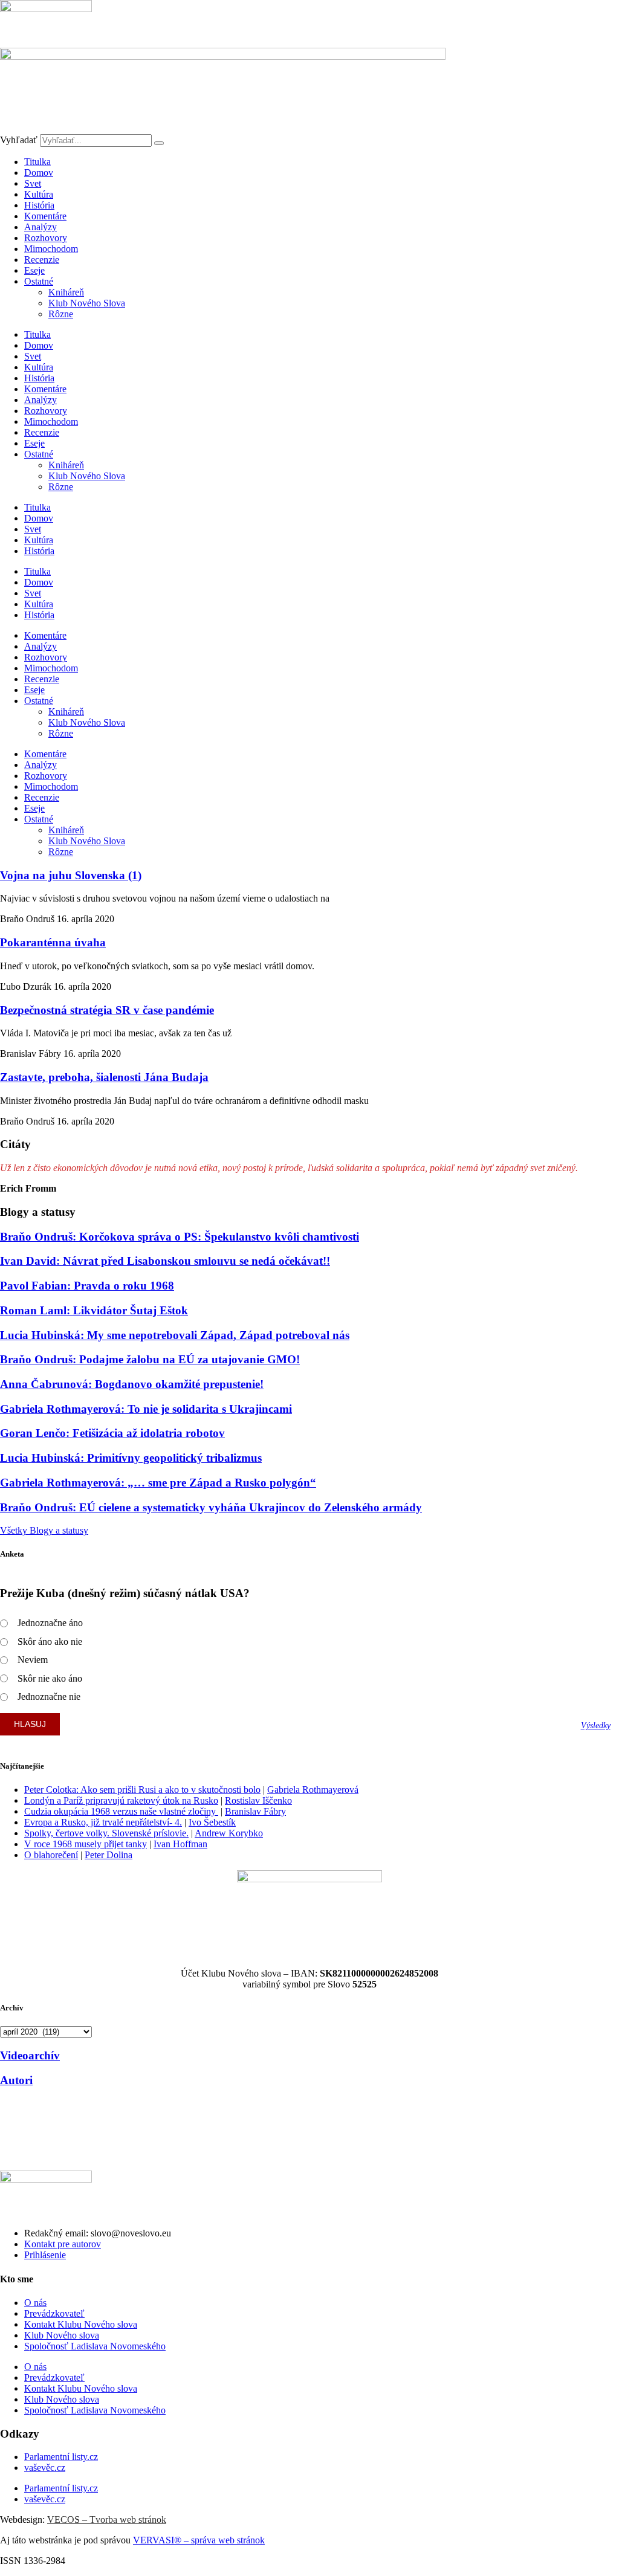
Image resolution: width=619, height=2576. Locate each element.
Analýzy (41, 227)
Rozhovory (46, 238)
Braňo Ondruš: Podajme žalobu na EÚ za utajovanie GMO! (150, 1359)
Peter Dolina (109, 1855)
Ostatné (39, 281)
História (39, 205)
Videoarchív (30, 2055)
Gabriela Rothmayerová (313, 1790)
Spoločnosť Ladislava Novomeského (95, 2346)
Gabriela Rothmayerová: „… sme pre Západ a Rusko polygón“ (158, 1483)
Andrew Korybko (229, 1833)
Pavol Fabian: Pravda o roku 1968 (87, 1286)
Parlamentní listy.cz (61, 2457)
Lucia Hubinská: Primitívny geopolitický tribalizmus (131, 1458)
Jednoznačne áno (50, 1623)
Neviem (33, 1660)
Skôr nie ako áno (50, 1678)
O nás (35, 2303)
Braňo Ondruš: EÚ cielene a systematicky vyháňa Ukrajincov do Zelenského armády (211, 1507)
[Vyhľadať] (159, 143)
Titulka (37, 162)
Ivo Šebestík (212, 1822)
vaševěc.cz (45, 2468)
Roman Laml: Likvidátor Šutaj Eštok (94, 1310)
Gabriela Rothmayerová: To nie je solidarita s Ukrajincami (146, 1409)
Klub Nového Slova (87, 303)
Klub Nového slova (62, 2335)
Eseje (34, 270)
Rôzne (61, 314)
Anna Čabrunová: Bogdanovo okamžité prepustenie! (132, 1384)
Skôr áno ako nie (50, 1641)
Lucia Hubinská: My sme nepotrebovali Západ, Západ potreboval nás (175, 1335)
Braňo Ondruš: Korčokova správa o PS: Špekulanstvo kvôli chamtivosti (180, 1237)
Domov (39, 173)
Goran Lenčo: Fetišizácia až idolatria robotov (112, 1433)
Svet (33, 183)
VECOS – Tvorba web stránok (107, 2520)
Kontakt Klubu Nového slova (81, 2324)
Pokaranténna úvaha (53, 942)
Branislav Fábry (255, 1811)
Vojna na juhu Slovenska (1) (71, 875)
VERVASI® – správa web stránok (199, 2540)
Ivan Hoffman (180, 1844)
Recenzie (42, 260)
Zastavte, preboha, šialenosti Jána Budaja (104, 1077)
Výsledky (596, 1725)
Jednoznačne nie (49, 1696)
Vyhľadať (19, 140)
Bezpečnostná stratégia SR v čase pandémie (107, 1010)
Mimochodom (51, 249)
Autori (16, 2080)
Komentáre (45, 216)
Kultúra (39, 194)
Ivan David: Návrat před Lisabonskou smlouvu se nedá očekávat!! (165, 1261)
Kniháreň (66, 292)
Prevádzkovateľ (54, 2313)
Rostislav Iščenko (258, 1800)
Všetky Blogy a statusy (44, 1530)
